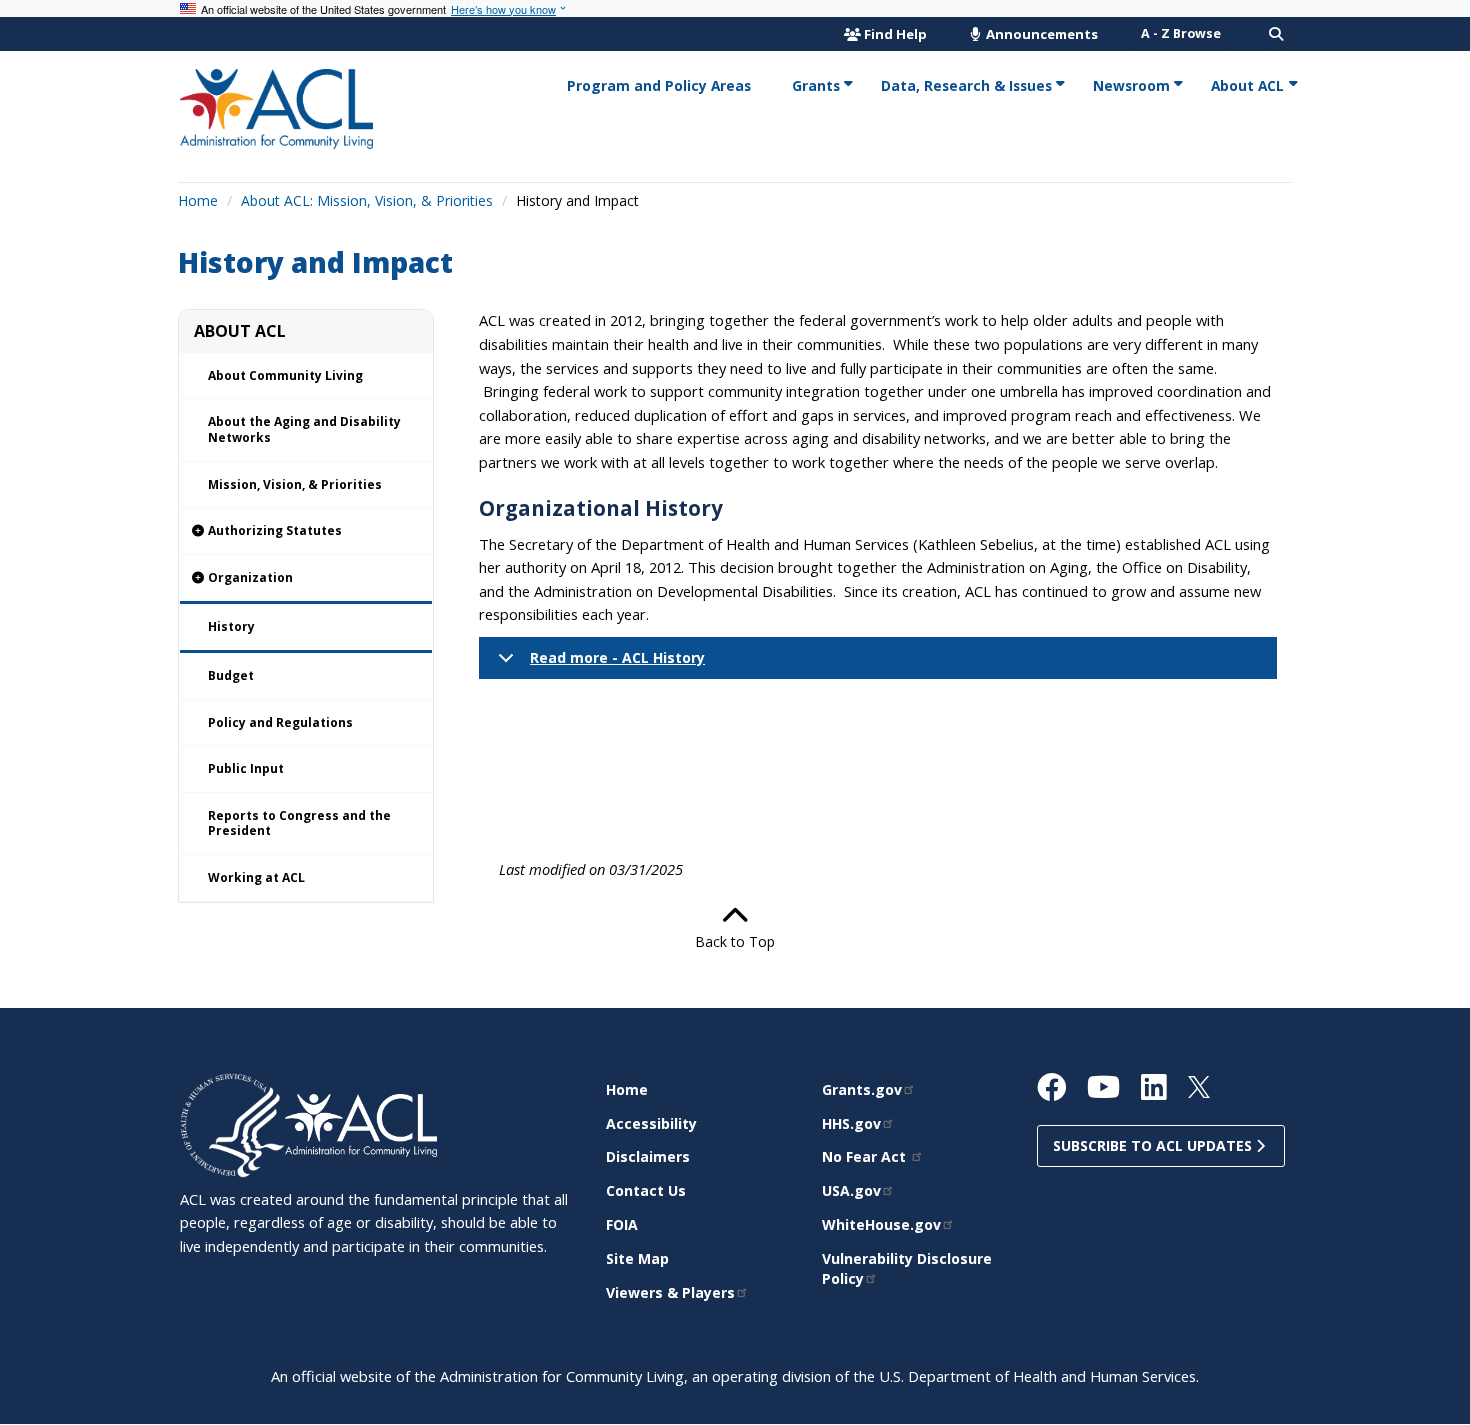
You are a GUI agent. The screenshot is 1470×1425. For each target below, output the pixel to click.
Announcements (1040, 34)
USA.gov (851, 1190)
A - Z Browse (1181, 33)
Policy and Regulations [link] (280, 722)
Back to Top (735, 941)
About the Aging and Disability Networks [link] (304, 429)
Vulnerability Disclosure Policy (907, 1268)
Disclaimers (648, 1156)
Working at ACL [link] (256, 877)
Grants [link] (816, 85)
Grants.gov (862, 1089)
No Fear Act (866, 1156)
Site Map (637, 1258)
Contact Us (646, 1190)
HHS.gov (851, 1123)
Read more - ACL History (617, 657)
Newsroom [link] (1131, 85)
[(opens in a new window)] (232, 1123)
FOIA (622, 1224)
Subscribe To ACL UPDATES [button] (1154, 1145)
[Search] (1276, 34)
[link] (306, 531)
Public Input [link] (246, 768)
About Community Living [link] (285, 375)
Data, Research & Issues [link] (966, 85)
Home (198, 200)
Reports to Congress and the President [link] (299, 823)
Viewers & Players (670, 1292)
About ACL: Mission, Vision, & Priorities (367, 200)
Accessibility (651, 1123)
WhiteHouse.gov (881, 1224)
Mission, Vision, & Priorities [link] (295, 484)
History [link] (231, 626)
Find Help (895, 34)
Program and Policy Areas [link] (659, 85)
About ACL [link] (1247, 85)
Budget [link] (231, 675)
